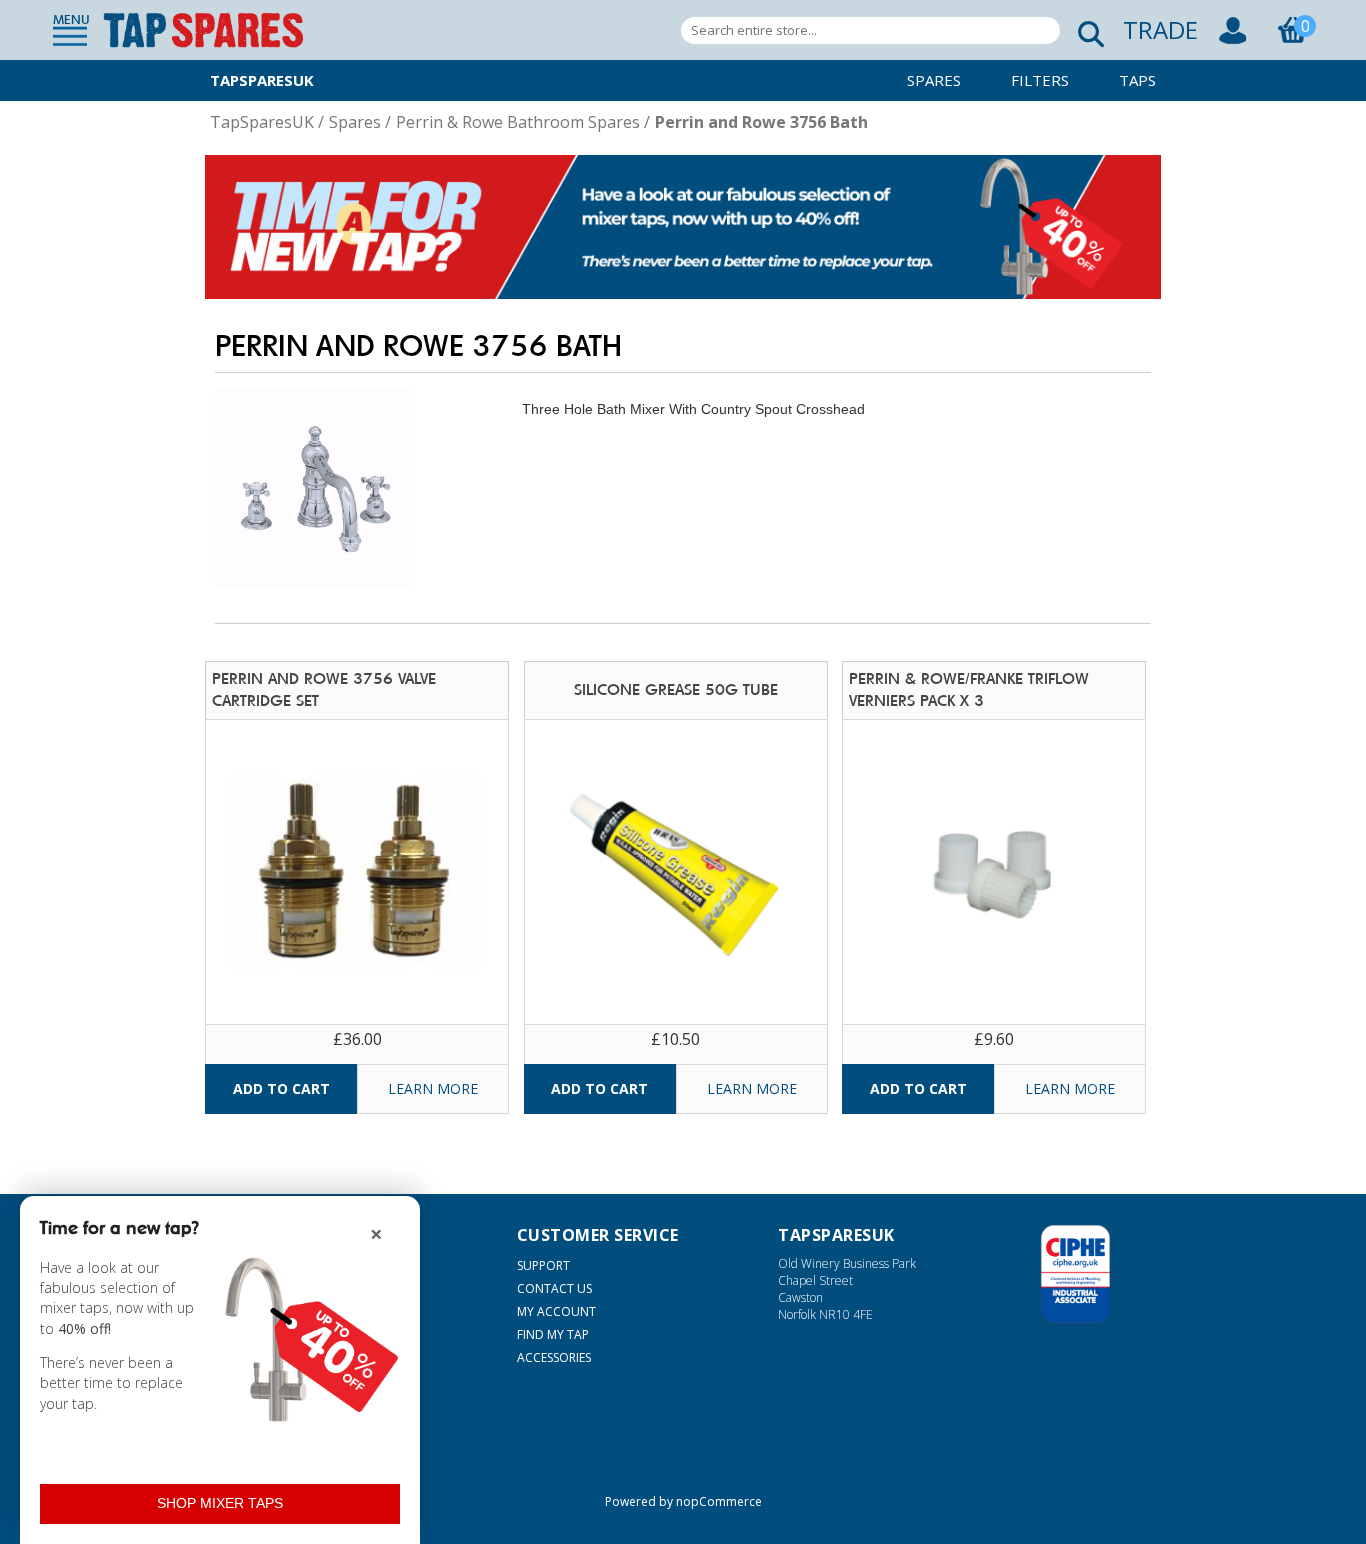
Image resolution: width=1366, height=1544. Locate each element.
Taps (1137, 80)
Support (543, 1265)
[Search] (1085, 30)
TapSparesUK (262, 80)
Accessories (554, 1357)
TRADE (1160, 29)
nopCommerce (719, 1501)
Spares (934, 80)
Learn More (433, 1088)
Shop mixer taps (220, 1503)
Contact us (554, 1288)
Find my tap (553, 1334)
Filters (1040, 80)
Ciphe (1075, 1274)
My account (556, 1311)
